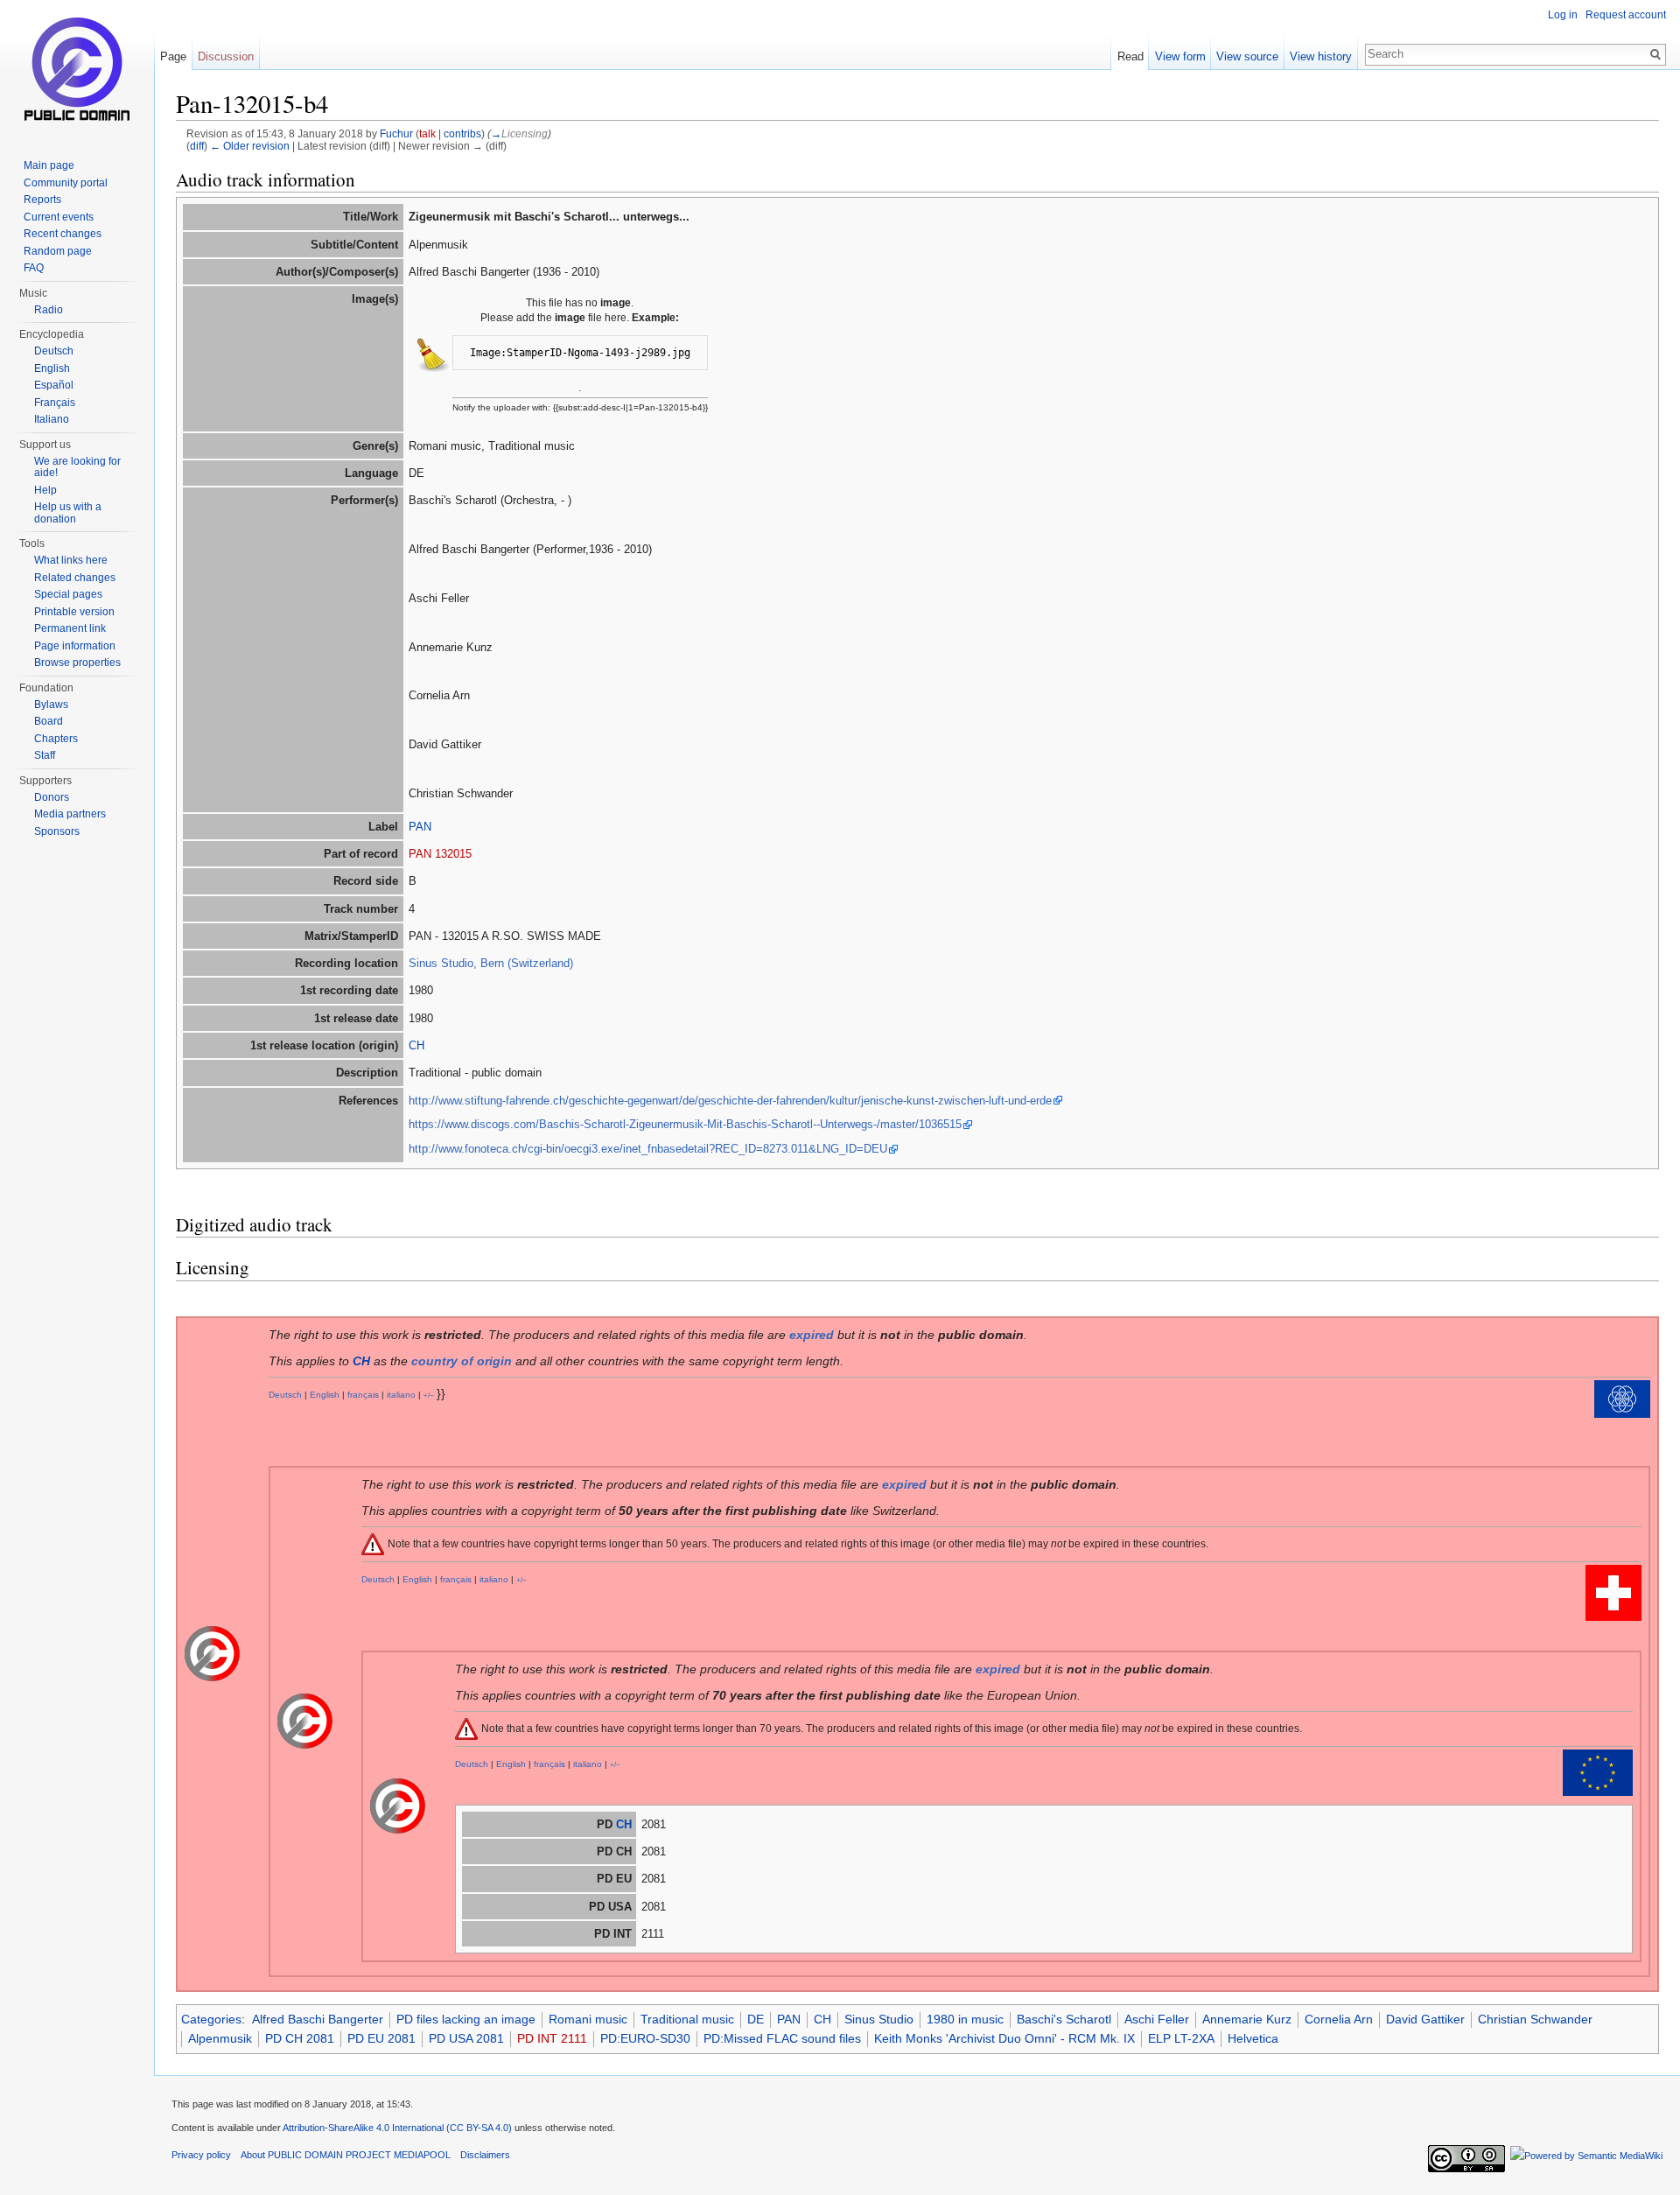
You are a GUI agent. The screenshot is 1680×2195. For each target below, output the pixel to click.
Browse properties (77, 663)
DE (756, 2019)
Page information (75, 646)
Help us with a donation (68, 513)
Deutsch (285, 1395)
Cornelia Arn (1339, 2019)
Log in (1563, 15)
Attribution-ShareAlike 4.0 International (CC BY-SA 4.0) (397, 2128)
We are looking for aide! (77, 467)
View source (1247, 56)
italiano (401, 1395)
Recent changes (63, 234)
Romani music (588, 2019)
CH (416, 1045)
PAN (420, 827)
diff (197, 146)
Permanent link (70, 628)
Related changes (75, 578)
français (363, 1395)
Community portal (66, 183)
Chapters (56, 739)
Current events (59, 217)
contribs (462, 133)
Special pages (68, 594)
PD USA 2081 (466, 2038)
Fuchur (396, 133)
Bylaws (51, 705)
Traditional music (687, 2019)
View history (1321, 56)
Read (1130, 56)
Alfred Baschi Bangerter (318, 2019)
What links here (71, 560)
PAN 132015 (440, 854)
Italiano (52, 419)
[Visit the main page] (77, 70)
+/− (429, 1395)
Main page (49, 165)
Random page (58, 251)
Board (49, 721)
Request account (1626, 15)
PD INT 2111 (552, 2038)
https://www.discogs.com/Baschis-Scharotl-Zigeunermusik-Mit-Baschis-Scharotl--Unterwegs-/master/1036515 (685, 1124)
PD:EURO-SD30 (645, 2038)
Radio (49, 310)
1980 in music (965, 2019)
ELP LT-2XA (1181, 2038)
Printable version (74, 612)
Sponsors (57, 831)
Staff (45, 755)
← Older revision (250, 146)
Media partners (70, 814)
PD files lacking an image (466, 2019)
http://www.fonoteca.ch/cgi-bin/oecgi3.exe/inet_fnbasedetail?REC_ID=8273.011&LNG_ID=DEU (648, 1149)
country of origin (462, 1361)
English (325, 1395)
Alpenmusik (220, 2038)
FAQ (34, 268)
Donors (52, 797)
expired (812, 1335)
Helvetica (1253, 2038)
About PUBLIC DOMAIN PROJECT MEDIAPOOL (346, 2155)
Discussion (226, 56)
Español (54, 385)
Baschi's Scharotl (1064, 2019)
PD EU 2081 (381, 2038)
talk (427, 133)
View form (1180, 56)
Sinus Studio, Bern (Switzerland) (491, 963)
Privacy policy (201, 2155)
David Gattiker (1425, 2019)
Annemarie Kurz (1247, 2019)
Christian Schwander (1535, 2019)
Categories (211, 2019)
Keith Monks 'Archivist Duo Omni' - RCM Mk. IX (1004, 2038)
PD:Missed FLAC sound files (782, 2038)
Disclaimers (485, 2155)
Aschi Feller (1157, 2019)
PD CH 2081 (300, 2038)
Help (45, 490)
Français (55, 403)
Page (173, 56)
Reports (42, 200)
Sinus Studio (879, 2019)
